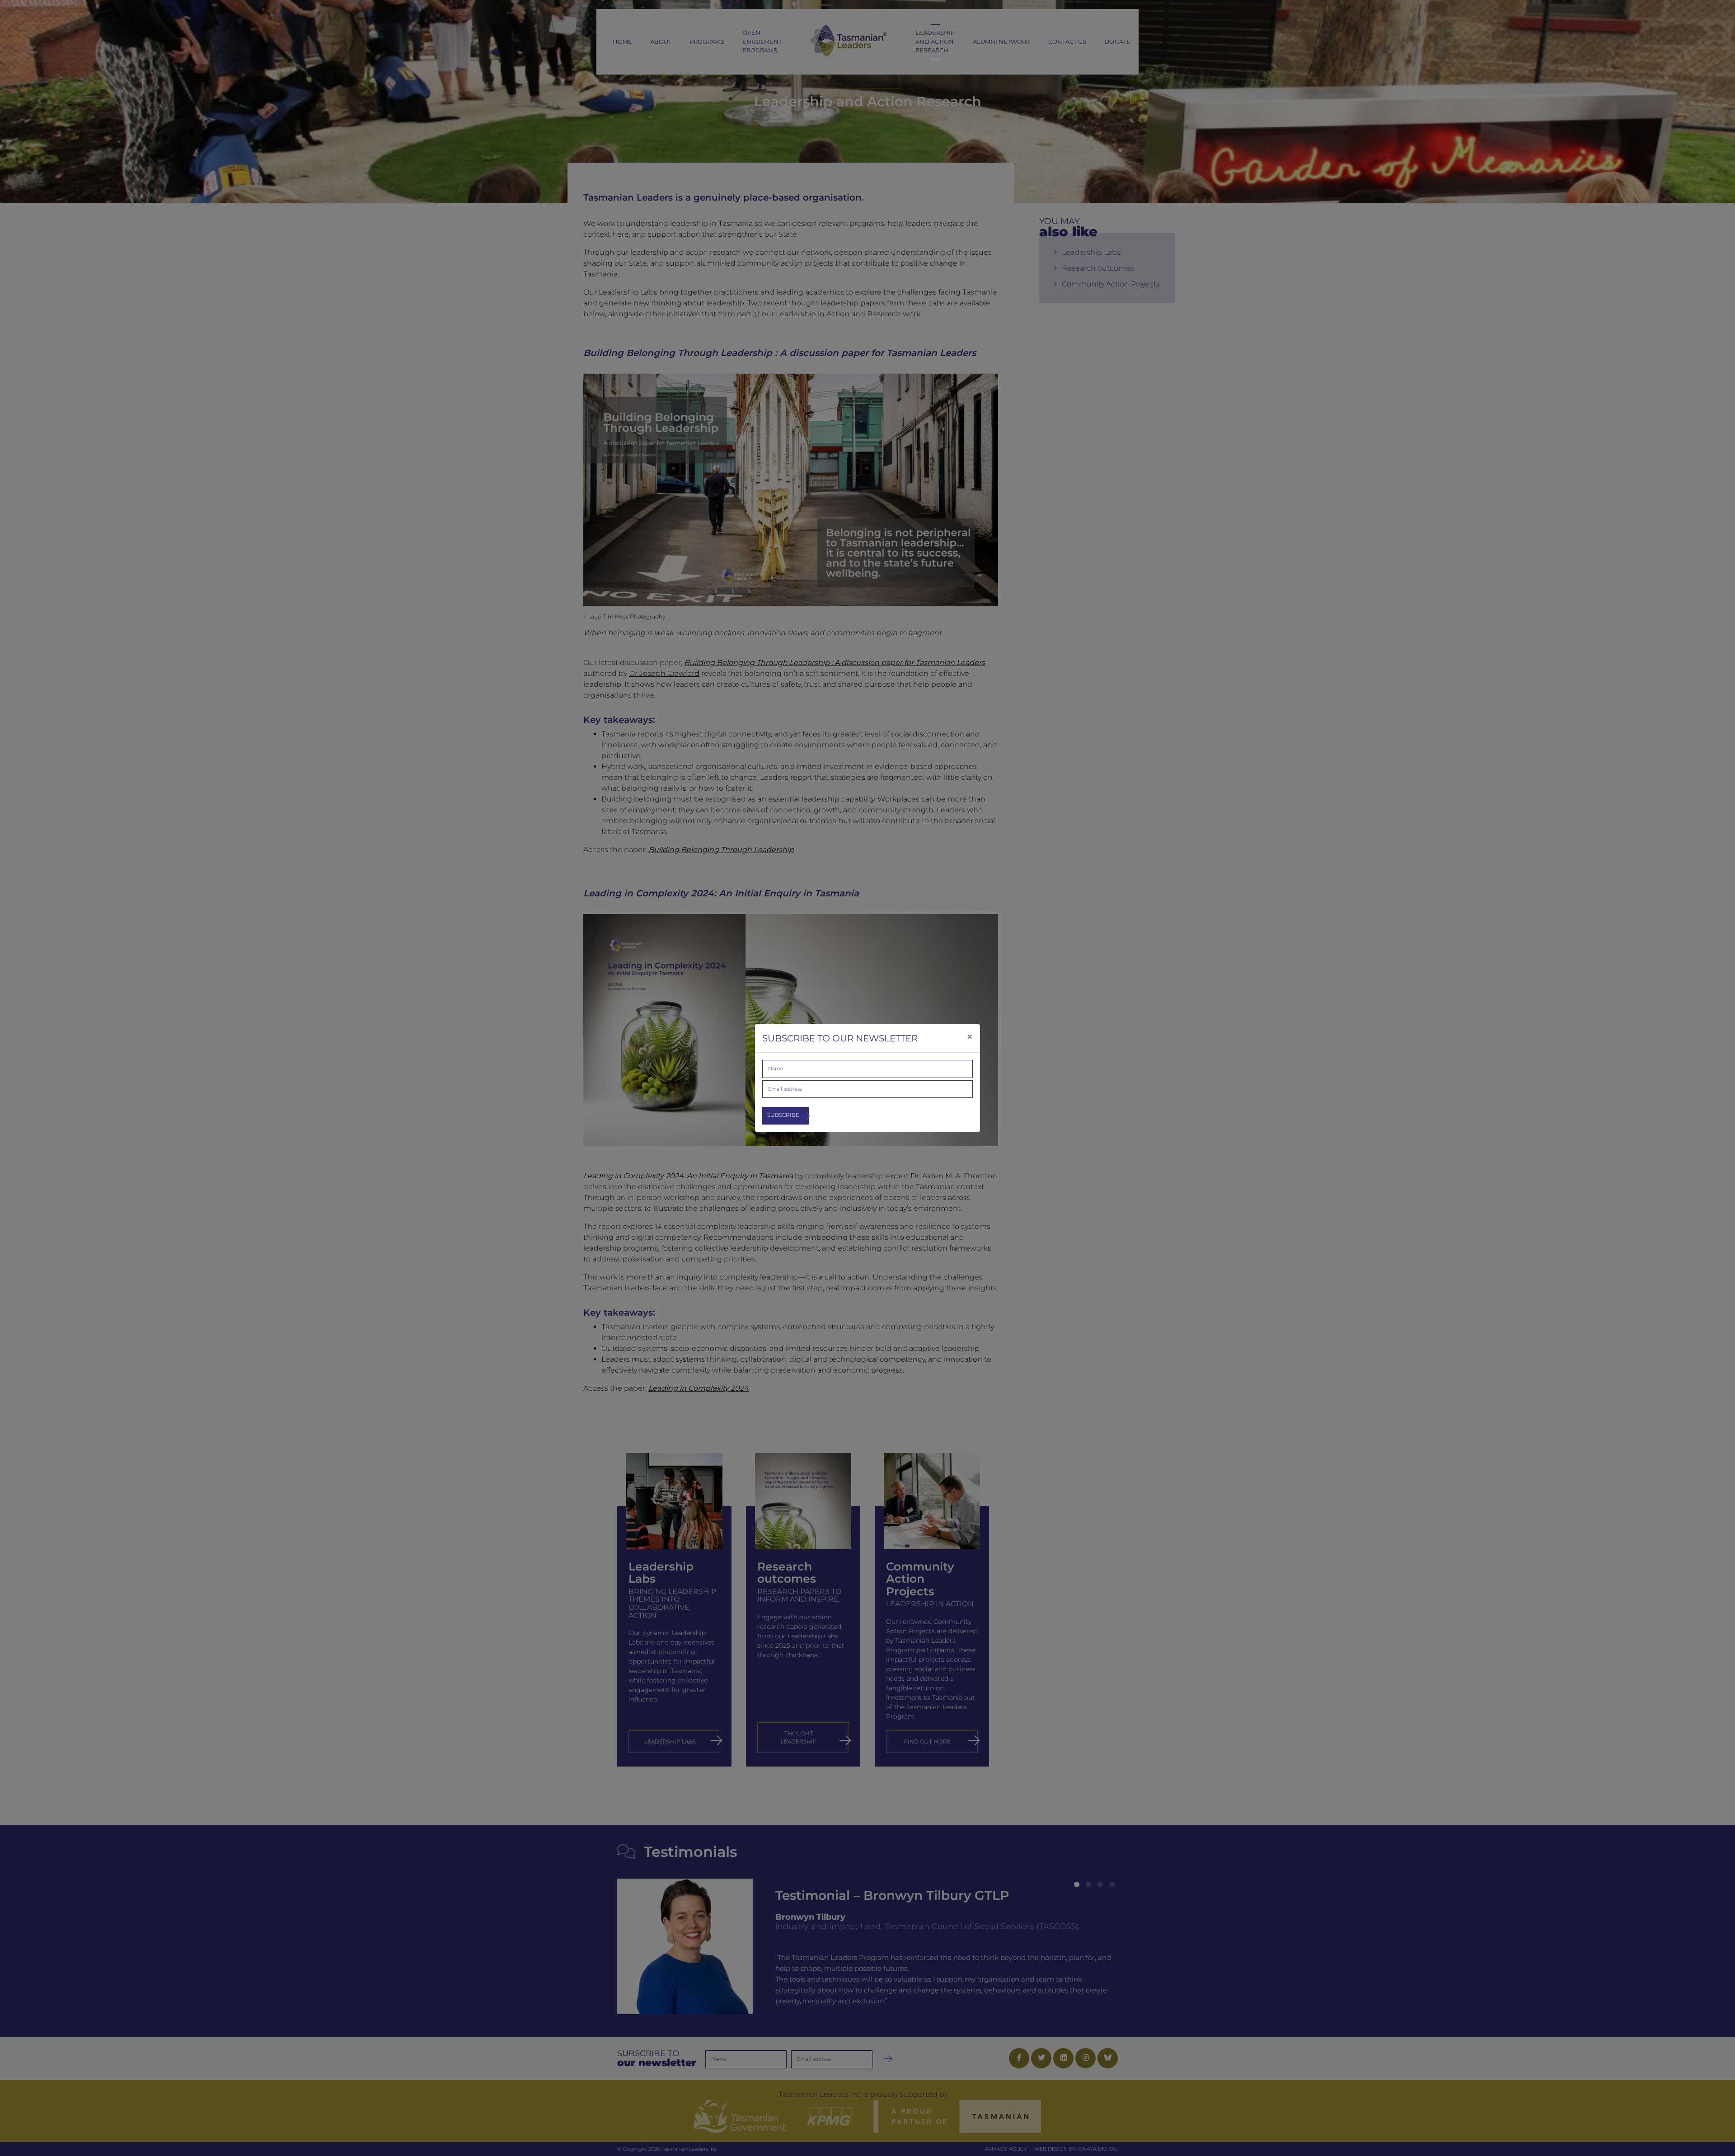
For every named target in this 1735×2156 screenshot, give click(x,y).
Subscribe (783, 1115)
